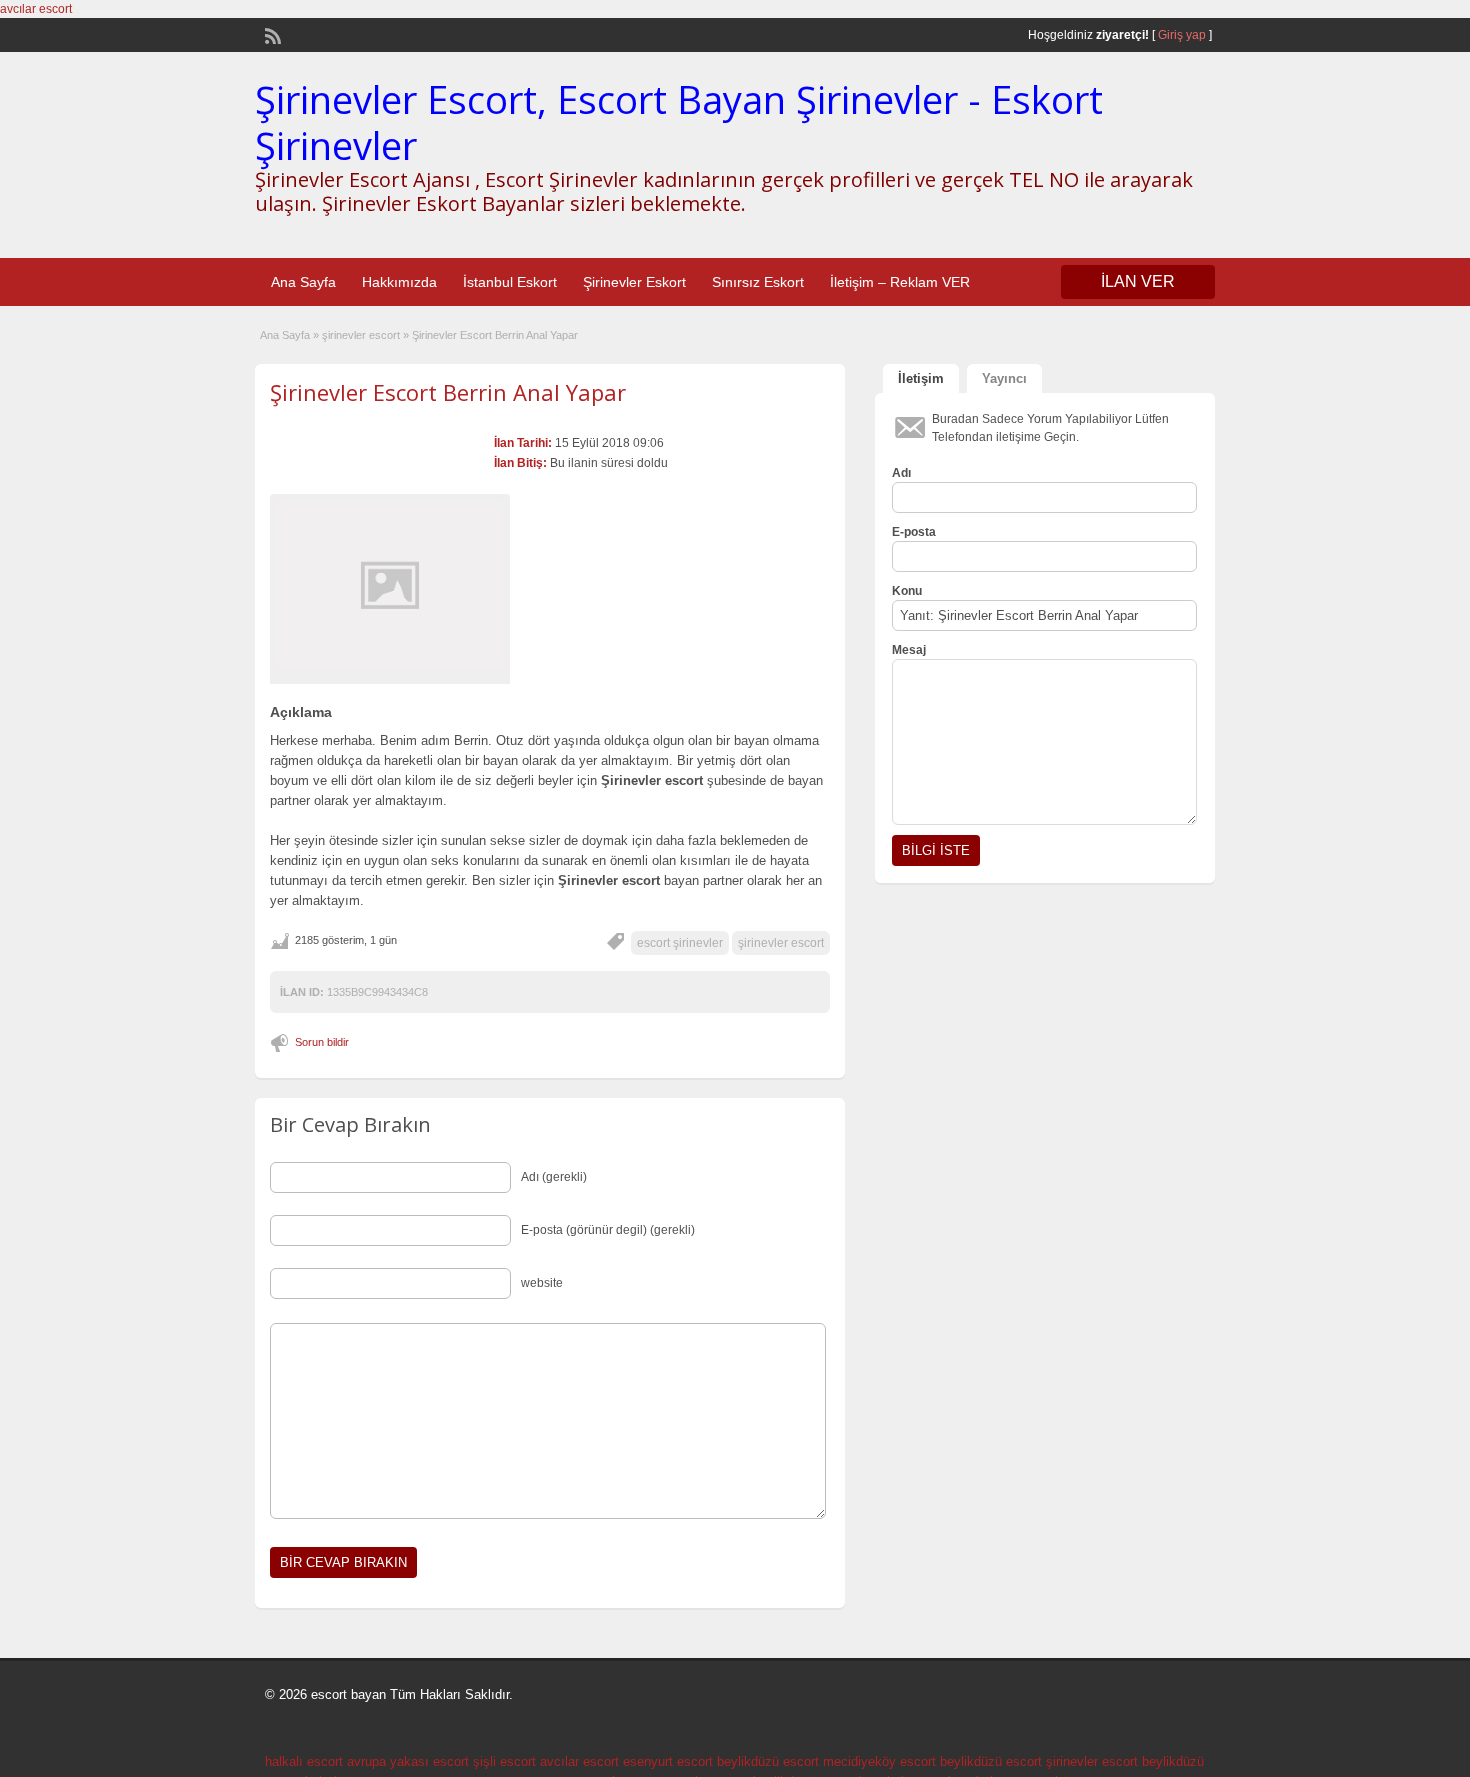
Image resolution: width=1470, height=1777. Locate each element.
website (542, 1283)
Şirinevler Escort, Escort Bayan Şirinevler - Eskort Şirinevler (679, 122)
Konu (907, 591)
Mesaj (909, 650)
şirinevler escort (361, 335)
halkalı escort (304, 1761)
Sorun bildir (322, 1042)
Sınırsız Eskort (758, 282)
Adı (901, 473)
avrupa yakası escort (408, 1761)
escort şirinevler (680, 943)
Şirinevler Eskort (634, 282)
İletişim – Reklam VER (900, 282)
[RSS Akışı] (271, 34)
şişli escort (504, 1761)
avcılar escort (36, 9)
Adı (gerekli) (554, 1177)
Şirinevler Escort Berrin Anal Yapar (448, 392)
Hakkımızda (399, 282)
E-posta (914, 532)
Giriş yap (1182, 35)
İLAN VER (1138, 281)
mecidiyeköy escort (879, 1761)
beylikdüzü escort (768, 1761)
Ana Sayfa (303, 282)
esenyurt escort (668, 1761)
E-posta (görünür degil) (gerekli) (608, 1230)
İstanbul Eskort (510, 282)
